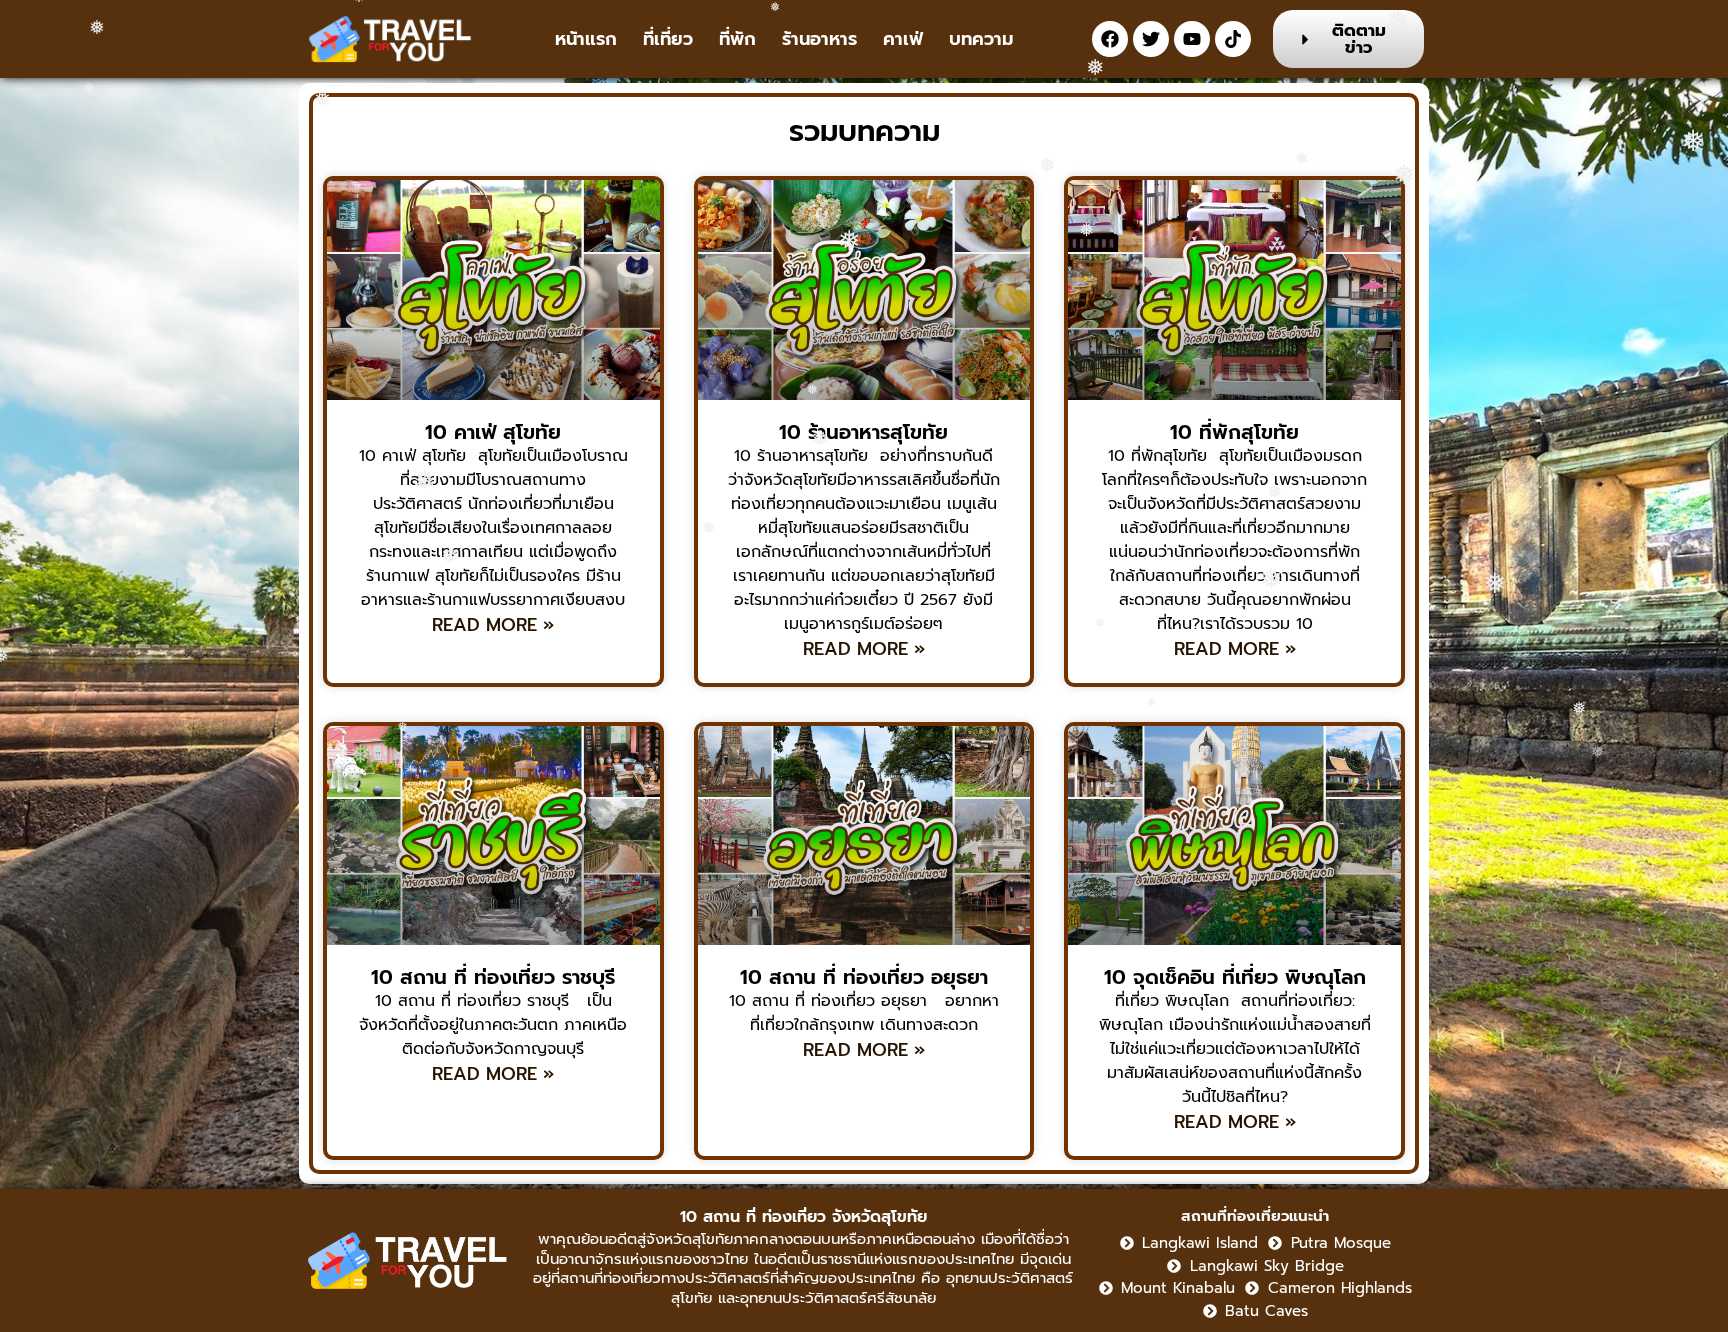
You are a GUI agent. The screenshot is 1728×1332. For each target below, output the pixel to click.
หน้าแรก (586, 39)
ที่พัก (737, 39)
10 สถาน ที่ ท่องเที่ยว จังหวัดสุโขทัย (803, 1217)
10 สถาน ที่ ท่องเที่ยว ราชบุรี (493, 977)
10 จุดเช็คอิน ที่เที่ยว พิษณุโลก (1235, 977)
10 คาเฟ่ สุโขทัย (493, 432)
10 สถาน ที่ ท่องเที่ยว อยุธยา (864, 977)
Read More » (493, 625)
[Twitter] (1151, 39)
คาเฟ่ (903, 39)
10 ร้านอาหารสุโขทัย (863, 432)
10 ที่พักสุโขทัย (1234, 432)
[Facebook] (1110, 39)
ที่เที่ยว (668, 39)
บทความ (981, 39)
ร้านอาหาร (819, 39)
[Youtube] (1192, 39)
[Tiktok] (1233, 39)
